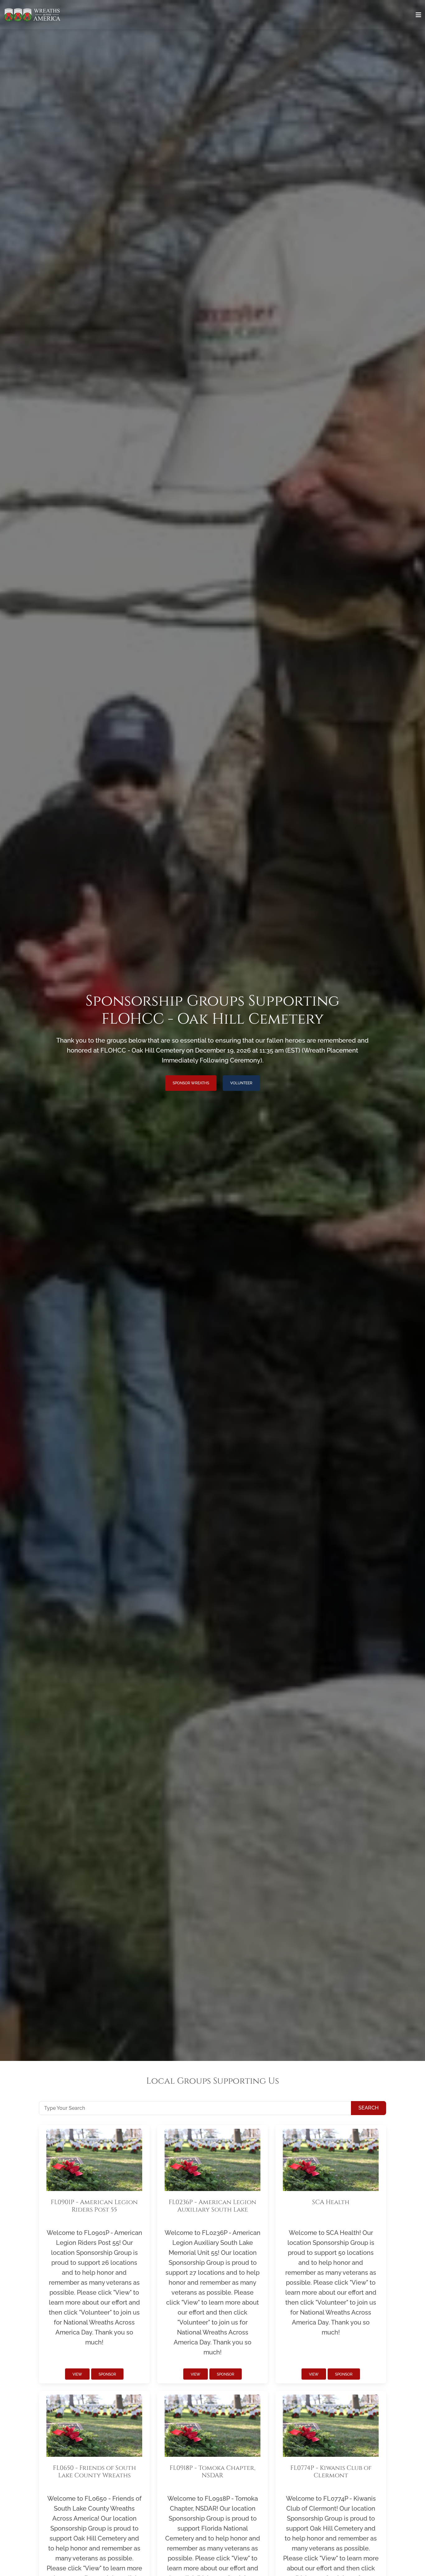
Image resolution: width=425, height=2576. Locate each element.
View (77, 2374)
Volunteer (241, 1083)
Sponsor (107, 2374)
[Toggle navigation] (418, 15)
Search (369, 2108)
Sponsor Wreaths (191, 1083)
